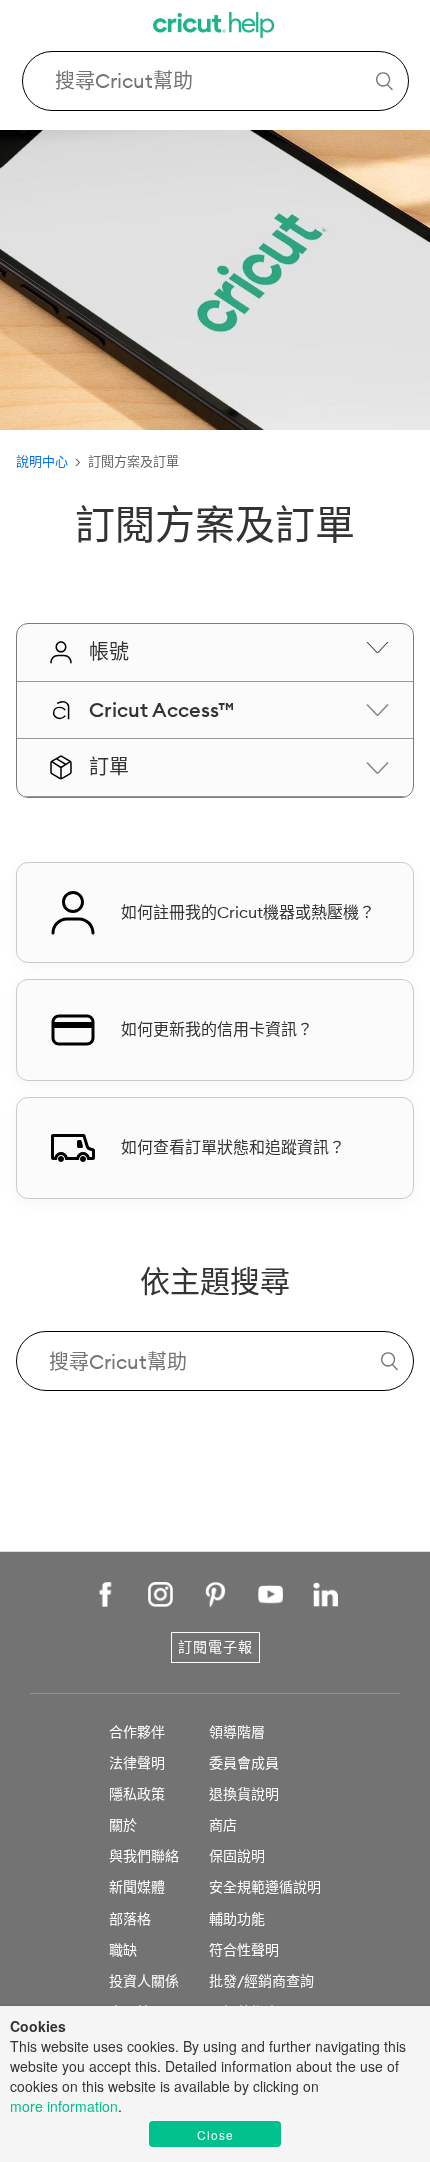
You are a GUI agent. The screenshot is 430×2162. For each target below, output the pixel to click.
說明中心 (42, 461)
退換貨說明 (244, 1794)
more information (64, 2106)
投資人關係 (144, 1981)
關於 (123, 1825)
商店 (223, 1825)
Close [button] (215, 2134)
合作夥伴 (137, 1732)
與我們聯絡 (144, 1856)
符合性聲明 (244, 1950)
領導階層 (237, 1732)
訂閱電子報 (215, 1647)
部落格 (130, 1919)
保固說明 (237, 1856)
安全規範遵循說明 (265, 1887)
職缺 (123, 1950)
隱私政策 (137, 1794)
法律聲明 (137, 1763)
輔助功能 (237, 1919)
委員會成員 (244, 1763)
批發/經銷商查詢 (261, 1981)
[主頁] (215, 27)
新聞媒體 (137, 1887)
